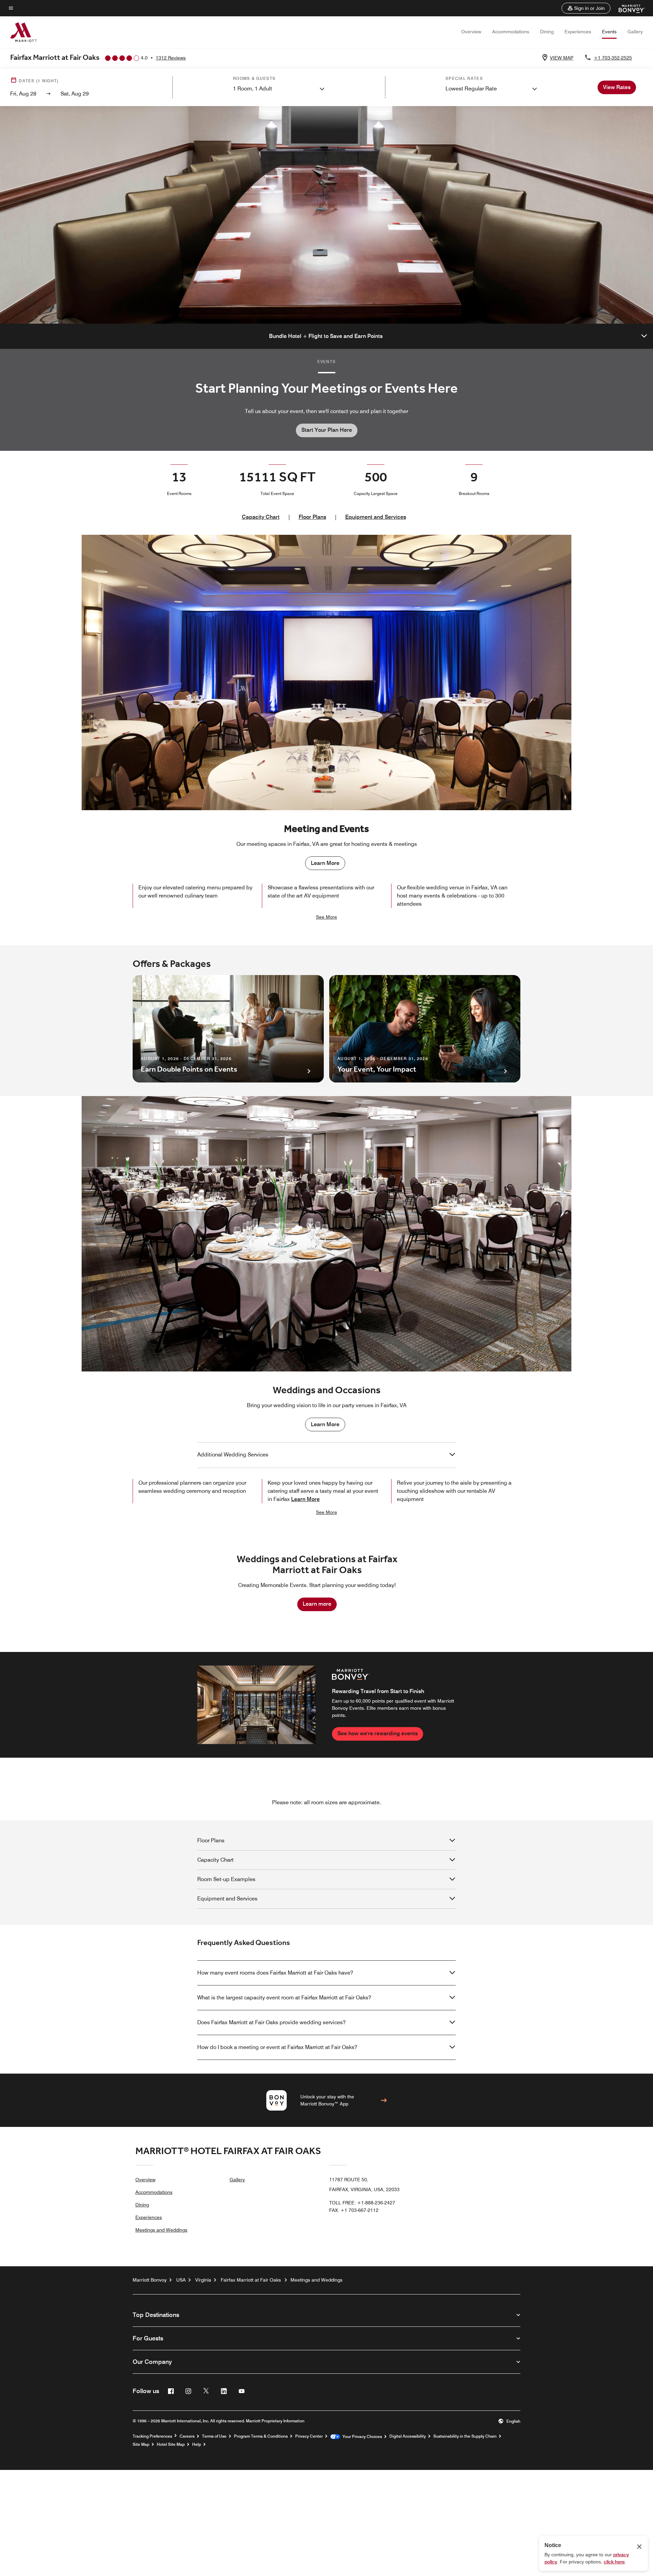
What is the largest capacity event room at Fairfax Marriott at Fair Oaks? (284, 1998)
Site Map (141, 2444)
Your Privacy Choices (361, 2437)
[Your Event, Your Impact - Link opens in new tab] (425, 1029)
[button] (586, 8)
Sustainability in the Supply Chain (465, 2436)
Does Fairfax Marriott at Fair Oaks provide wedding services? (271, 2022)
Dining (547, 32)
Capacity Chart (261, 517)
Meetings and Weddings (161, 2230)
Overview (471, 32)
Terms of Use (214, 2436)
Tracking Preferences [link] (152, 2436)
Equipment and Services (376, 517)
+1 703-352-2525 (613, 58)
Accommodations (511, 32)
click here (614, 2562)
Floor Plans (312, 517)
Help (197, 2444)
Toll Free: (362, 2203)
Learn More (325, 863)
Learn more (317, 1604)
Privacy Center (309, 2436)
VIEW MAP (562, 58)
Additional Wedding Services (233, 1455)
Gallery (635, 32)
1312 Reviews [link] (171, 58)
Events (609, 32)
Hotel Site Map (171, 2444)
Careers (187, 2436)
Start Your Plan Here (327, 430)
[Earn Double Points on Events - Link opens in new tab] (228, 1029)
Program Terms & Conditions (261, 2436)
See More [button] (326, 917)
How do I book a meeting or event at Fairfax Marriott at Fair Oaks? (277, 2047)
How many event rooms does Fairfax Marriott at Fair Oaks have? (275, 1973)
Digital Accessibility (408, 2436)
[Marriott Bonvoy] (628, 8)
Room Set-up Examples (226, 1879)
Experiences (578, 32)
